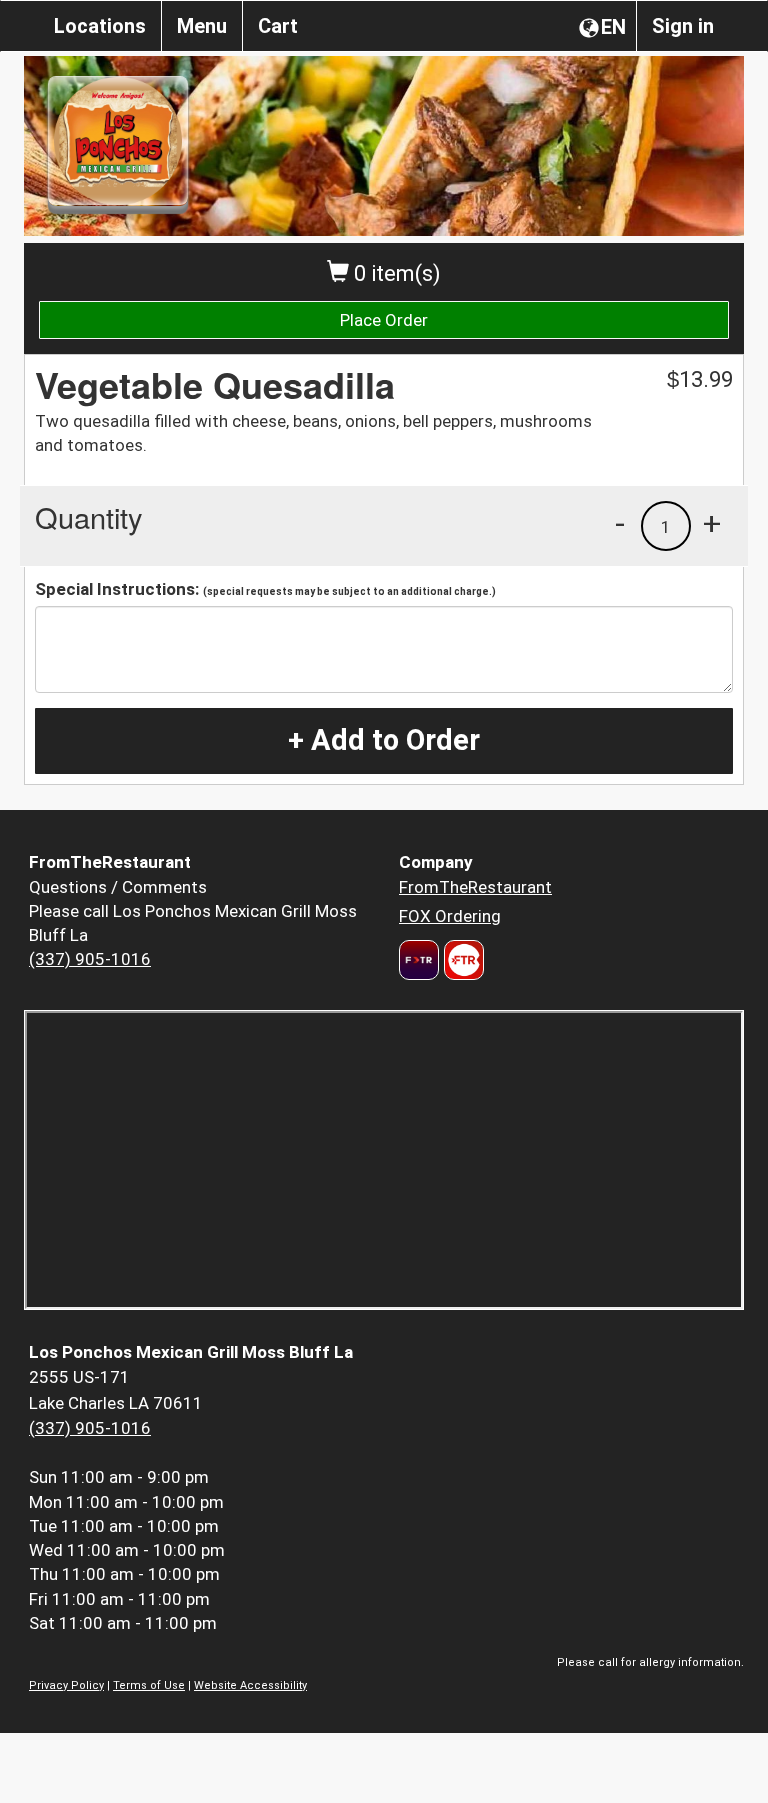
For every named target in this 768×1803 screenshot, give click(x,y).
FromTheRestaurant (475, 887)
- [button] (620, 523)
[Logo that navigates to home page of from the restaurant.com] (419, 960)
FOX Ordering (450, 916)
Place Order (384, 320)
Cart (278, 26)
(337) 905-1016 (90, 959)
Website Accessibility (250, 1685)
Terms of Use (149, 1685)
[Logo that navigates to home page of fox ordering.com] (461, 960)
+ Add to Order (384, 740)
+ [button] (712, 523)
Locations (100, 26)
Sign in (683, 26)
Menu (202, 26)
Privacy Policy (66, 1685)
